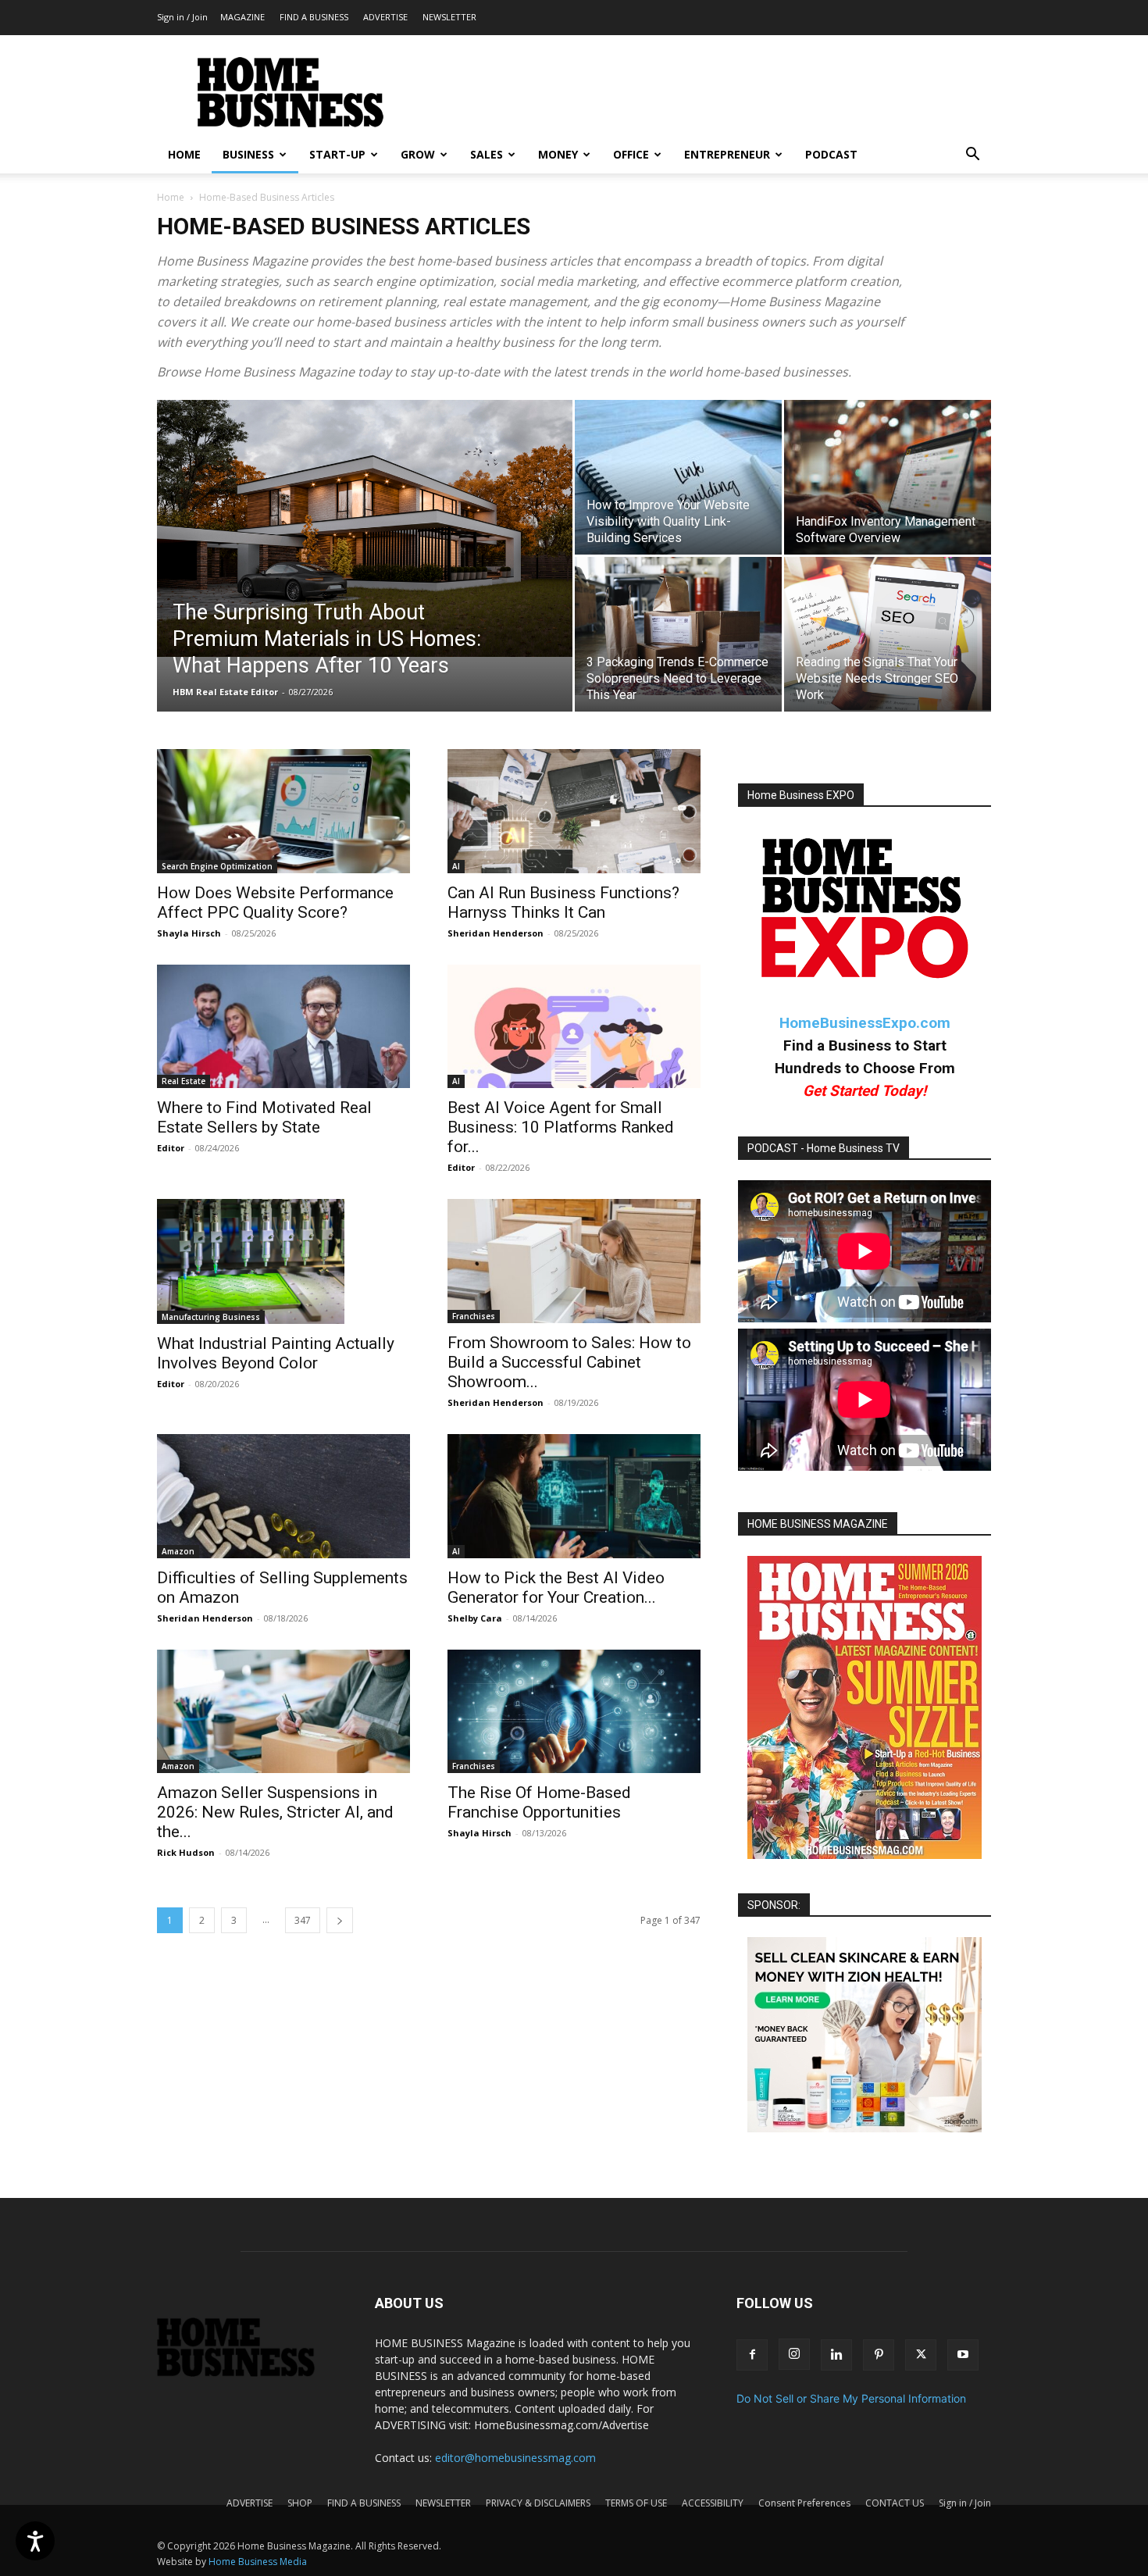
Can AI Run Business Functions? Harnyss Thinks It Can (563, 903)
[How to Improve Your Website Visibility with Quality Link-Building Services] (678, 477)
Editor (171, 1148)
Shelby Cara (475, 1618)
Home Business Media (258, 2562)
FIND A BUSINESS (314, 17)
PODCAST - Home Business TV (824, 1148)
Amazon (178, 1551)
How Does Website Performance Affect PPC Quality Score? (275, 903)
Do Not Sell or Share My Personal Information (851, 2398)
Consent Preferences (804, 2503)
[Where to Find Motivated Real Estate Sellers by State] (283, 1027)
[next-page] (340, 1920)
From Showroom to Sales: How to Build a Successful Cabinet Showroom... (569, 1362)
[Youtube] (963, 2355)
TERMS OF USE (636, 2503)
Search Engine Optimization (217, 866)
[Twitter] (921, 2355)
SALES (487, 154)
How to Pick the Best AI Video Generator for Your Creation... (556, 1588)
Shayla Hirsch (189, 933)
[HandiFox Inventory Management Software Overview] (888, 477)
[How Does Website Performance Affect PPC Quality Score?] (283, 811)
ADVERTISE (385, 17)
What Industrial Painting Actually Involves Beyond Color (276, 1353)
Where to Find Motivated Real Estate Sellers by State (264, 1117)
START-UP (337, 154)
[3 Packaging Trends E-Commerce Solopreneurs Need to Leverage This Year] (678, 626)
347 (303, 1920)
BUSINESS (248, 154)
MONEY (558, 154)
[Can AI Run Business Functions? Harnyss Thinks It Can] (574, 811)
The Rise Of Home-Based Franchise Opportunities (539, 1802)
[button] (972, 156)
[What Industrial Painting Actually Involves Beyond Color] (283, 1261)
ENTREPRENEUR (727, 154)
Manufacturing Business (211, 1317)
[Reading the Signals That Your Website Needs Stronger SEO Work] (888, 633)
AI (456, 866)
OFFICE (631, 154)
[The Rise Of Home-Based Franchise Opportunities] (574, 1712)
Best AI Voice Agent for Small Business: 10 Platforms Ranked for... (561, 1127)
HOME (184, 154)
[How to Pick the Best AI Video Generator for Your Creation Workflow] (574, 1496)
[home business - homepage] (247, 2373)
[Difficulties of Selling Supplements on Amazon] (283, 1496)
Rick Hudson (186, 1852)
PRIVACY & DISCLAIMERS (538, 2503)
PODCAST (831, 154)
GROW (418, 154)
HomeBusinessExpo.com (865, 1023)
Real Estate (184, 1081)
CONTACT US (895, 2503)
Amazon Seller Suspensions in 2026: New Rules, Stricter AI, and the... (275, 1812)
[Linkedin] (836, 2355)
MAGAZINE (242, 17)
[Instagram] (794, 2354)
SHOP (300, 2503)
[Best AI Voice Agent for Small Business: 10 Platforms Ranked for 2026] (574, 1027)
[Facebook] (752, 2355)
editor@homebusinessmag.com (515, 2458)
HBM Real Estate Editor (225, 692)
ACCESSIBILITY (713, 2503)
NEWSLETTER (449, 17)
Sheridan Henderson (496, 933)
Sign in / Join (182, 17)
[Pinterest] (879, 2355)
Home (171, 197)
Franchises (474, 1316)
